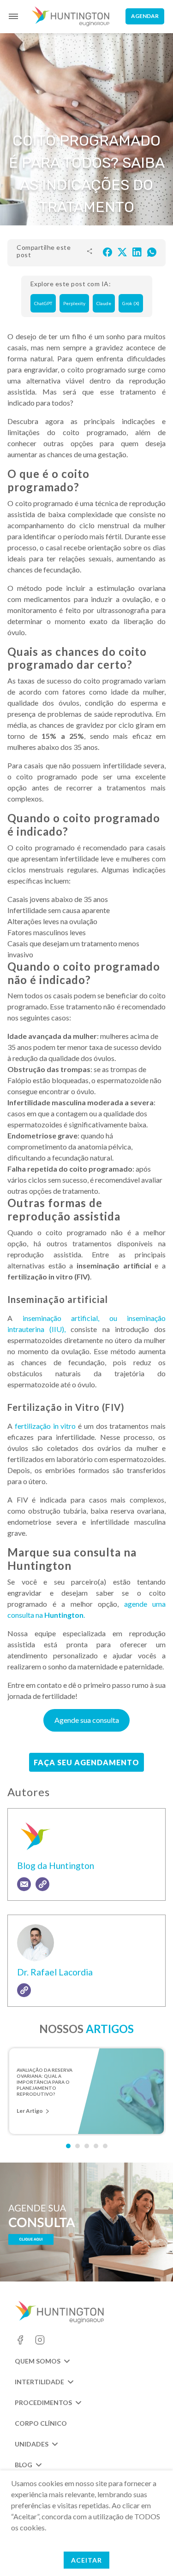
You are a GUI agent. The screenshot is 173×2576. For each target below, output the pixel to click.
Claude (104, 303)
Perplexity (74, 303)
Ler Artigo (30, 2111)
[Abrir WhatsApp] (150, 2553)
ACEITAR (86, 2560)
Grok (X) (131, 303)
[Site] (42, 1884)
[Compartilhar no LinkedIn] (137, 251)
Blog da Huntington (56, 1866)
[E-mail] (24, 1884)
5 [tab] (105, 2146)
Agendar (145, 16)
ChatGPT (43, 303)
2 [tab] (78, 2146)
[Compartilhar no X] (122, 251)
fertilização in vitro (44, 1426)
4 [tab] (96, 2146)
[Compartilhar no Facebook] (107, 251)
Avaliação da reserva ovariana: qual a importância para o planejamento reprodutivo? (45, 2079)
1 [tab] (68, 2146)
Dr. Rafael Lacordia (55, 1972)
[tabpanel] (86, 2091)
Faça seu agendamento (86, 1762)
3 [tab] (87, 2146)
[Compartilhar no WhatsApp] (152, 251)
